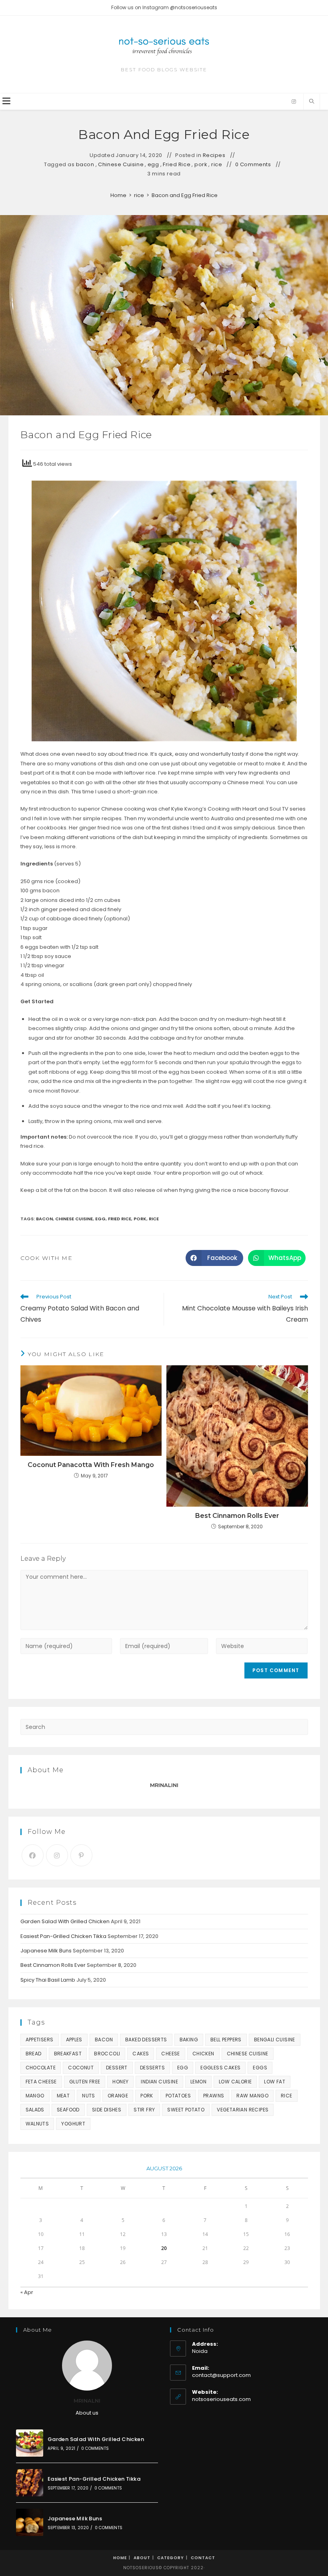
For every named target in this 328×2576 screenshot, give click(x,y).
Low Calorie (235, 2082)
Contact (203, 2558)
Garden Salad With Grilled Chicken (65, 1921)
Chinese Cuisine (121, 165)
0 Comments (253, 165)
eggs (260, 2068)
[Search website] (312, 102)
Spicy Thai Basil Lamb (48, 1980)
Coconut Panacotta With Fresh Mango (91, 1465)
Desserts (152, 2068)
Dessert (117, 2068)
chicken (203, 2054)
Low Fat (275, 2082)
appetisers (40, 2040)
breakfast (68, 2054)
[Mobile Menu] (6, 102)
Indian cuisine (159, 2082)
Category (171, 2558)
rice (217, 165)
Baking (189, 2040)
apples (74, 2040)
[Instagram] (294, 102)
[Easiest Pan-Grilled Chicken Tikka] (30, 2483)
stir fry (144, 2110)
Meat (63, 2096)
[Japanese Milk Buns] (30, 2522)
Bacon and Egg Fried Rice (185, 195)
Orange (118, 2096)
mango (35, 2096)
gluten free (85, 2082)
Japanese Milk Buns (46, 1951)
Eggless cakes (220, 2068)
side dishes (107, 2110)
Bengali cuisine (275, 2040)
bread (34, 2054)
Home (120, 2558)
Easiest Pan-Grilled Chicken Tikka (63, 1936)
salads (35, 2110)
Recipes (214, 155)
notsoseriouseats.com (221, 2399)
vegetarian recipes (243, 2110)
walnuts (37, 2124)
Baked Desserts (146, 2040)
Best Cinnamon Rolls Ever (237, 1516)
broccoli (107, 2054)
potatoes (178, 2096)
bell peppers (226, 2040)
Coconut (81, 2068)
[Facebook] (33, 1855)
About (142, 2558)
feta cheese (41, 2082)
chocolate (41, 2068)
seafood (68, 2110)
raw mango (252, 2096)
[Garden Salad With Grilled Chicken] (30, 2443)
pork (201, 165)
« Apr (27, 2292)
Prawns (214, 2096)
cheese (170, 2054)
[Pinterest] (81, 1855)
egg (153, 165)
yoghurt (73, 2124)
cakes (141, 2054)
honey (120, 2082)
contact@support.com (221, 2375)
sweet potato (186, 2110)
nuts (89, 2096)
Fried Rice (177, 165)
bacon (85, 165)
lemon (198, 2082)
